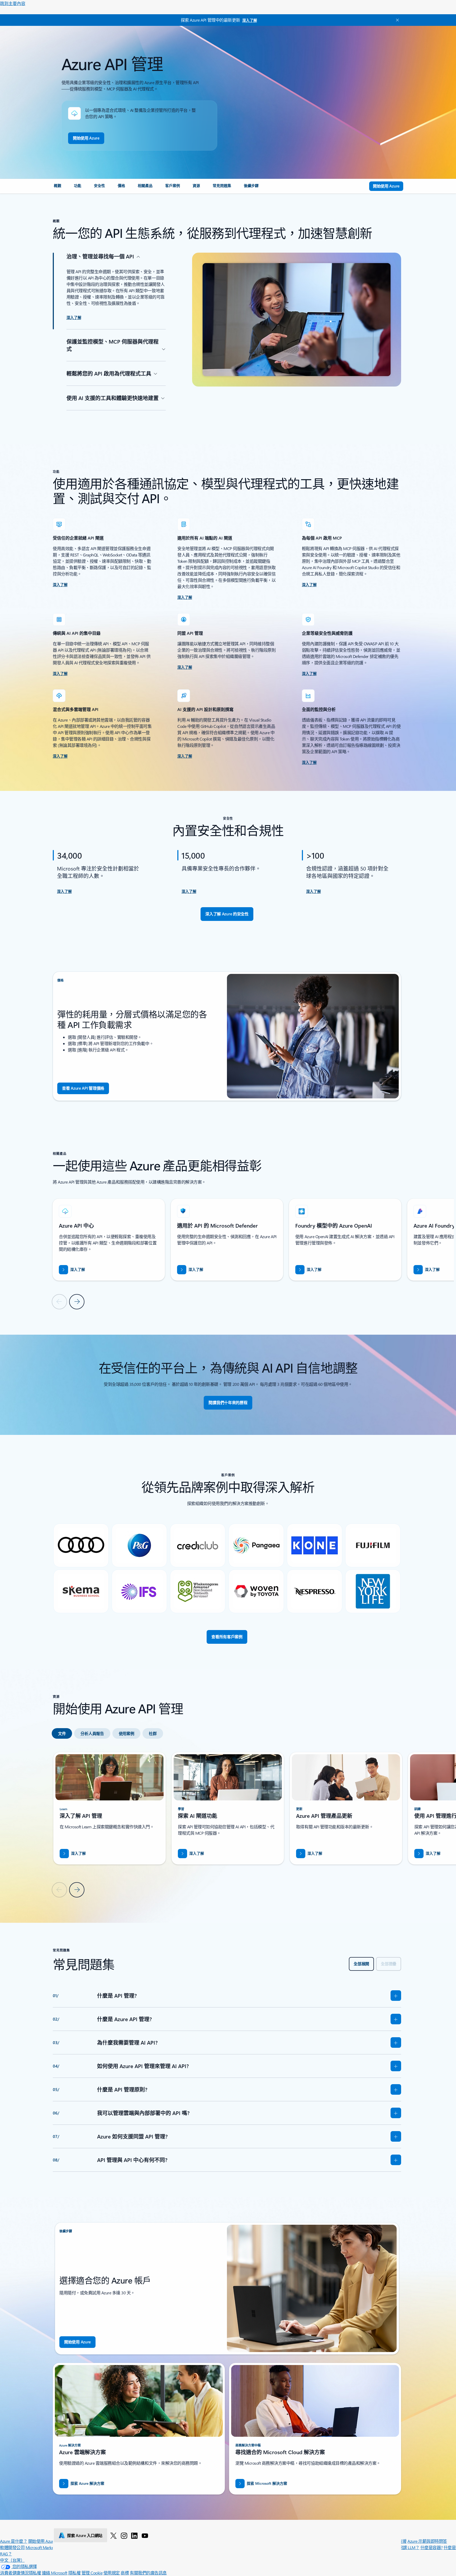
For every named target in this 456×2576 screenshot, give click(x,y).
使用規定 (112, 2573)
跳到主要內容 (13, 3)
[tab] (62, 1733)
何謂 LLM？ (409, 2547)
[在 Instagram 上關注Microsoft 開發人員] (124, 2535)
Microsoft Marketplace (45, 2547)
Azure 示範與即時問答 (427, 2541)
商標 (125, 2573)
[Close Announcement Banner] (396, 20)
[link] (58, 188)
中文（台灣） (12, 2560)
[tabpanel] (227, 1824)
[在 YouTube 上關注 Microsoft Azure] (145, 2535)
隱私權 (75, 2573)
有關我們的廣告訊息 (148, 2573)
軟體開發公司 (12, 2547)
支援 (403, 2541)
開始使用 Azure (42, 2541)
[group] (109, 1240)
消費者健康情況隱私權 (20, 2573)
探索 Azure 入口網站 (85, 2535)
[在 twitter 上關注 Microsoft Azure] (113, 2535)
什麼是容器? (431, 2547)
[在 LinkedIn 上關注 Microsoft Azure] (134, 2535)
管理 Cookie (92, 2573)
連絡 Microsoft (55, 2573)
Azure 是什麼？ (14, 2541)
